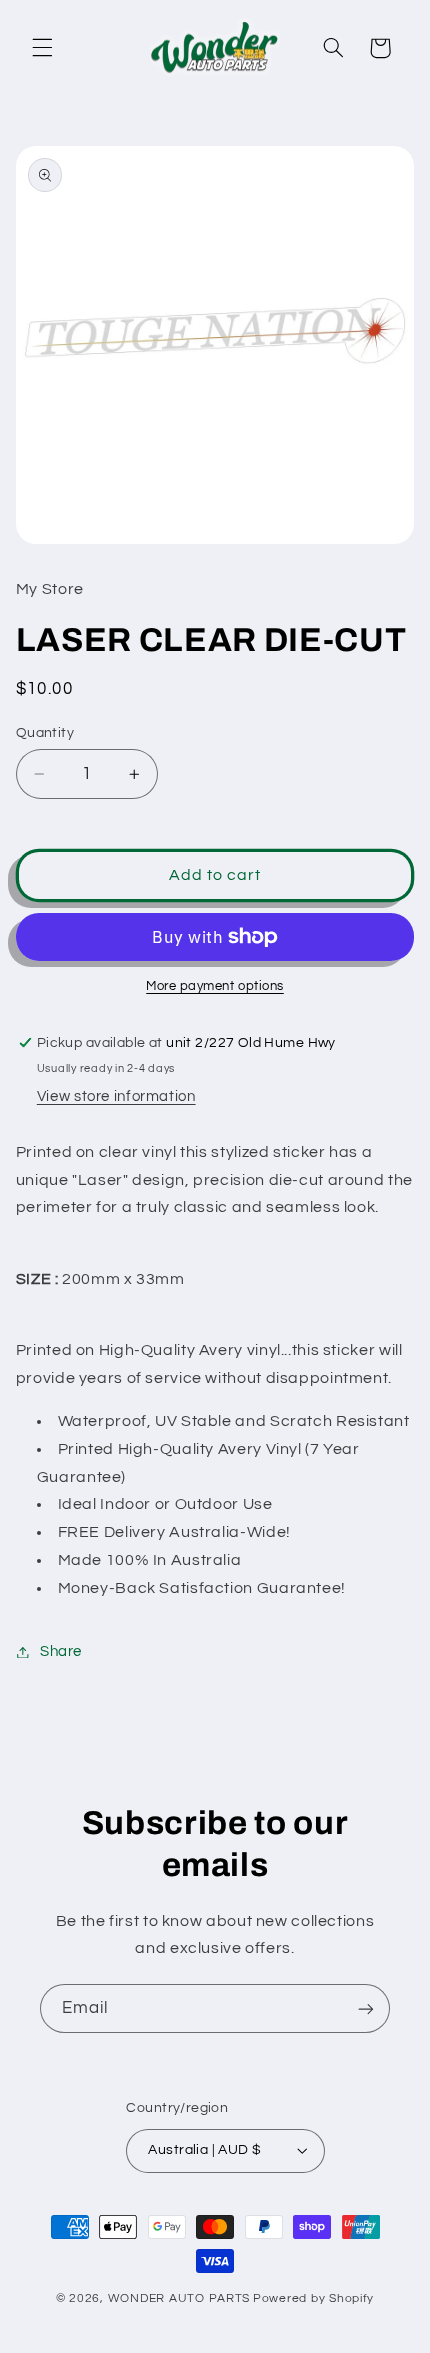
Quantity (45, 733)
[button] (42, 48)
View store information (116, 1096)
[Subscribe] (366, 2008)
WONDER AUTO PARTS (179, 2298)
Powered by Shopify (313, 2298)
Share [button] (61, 1651)
